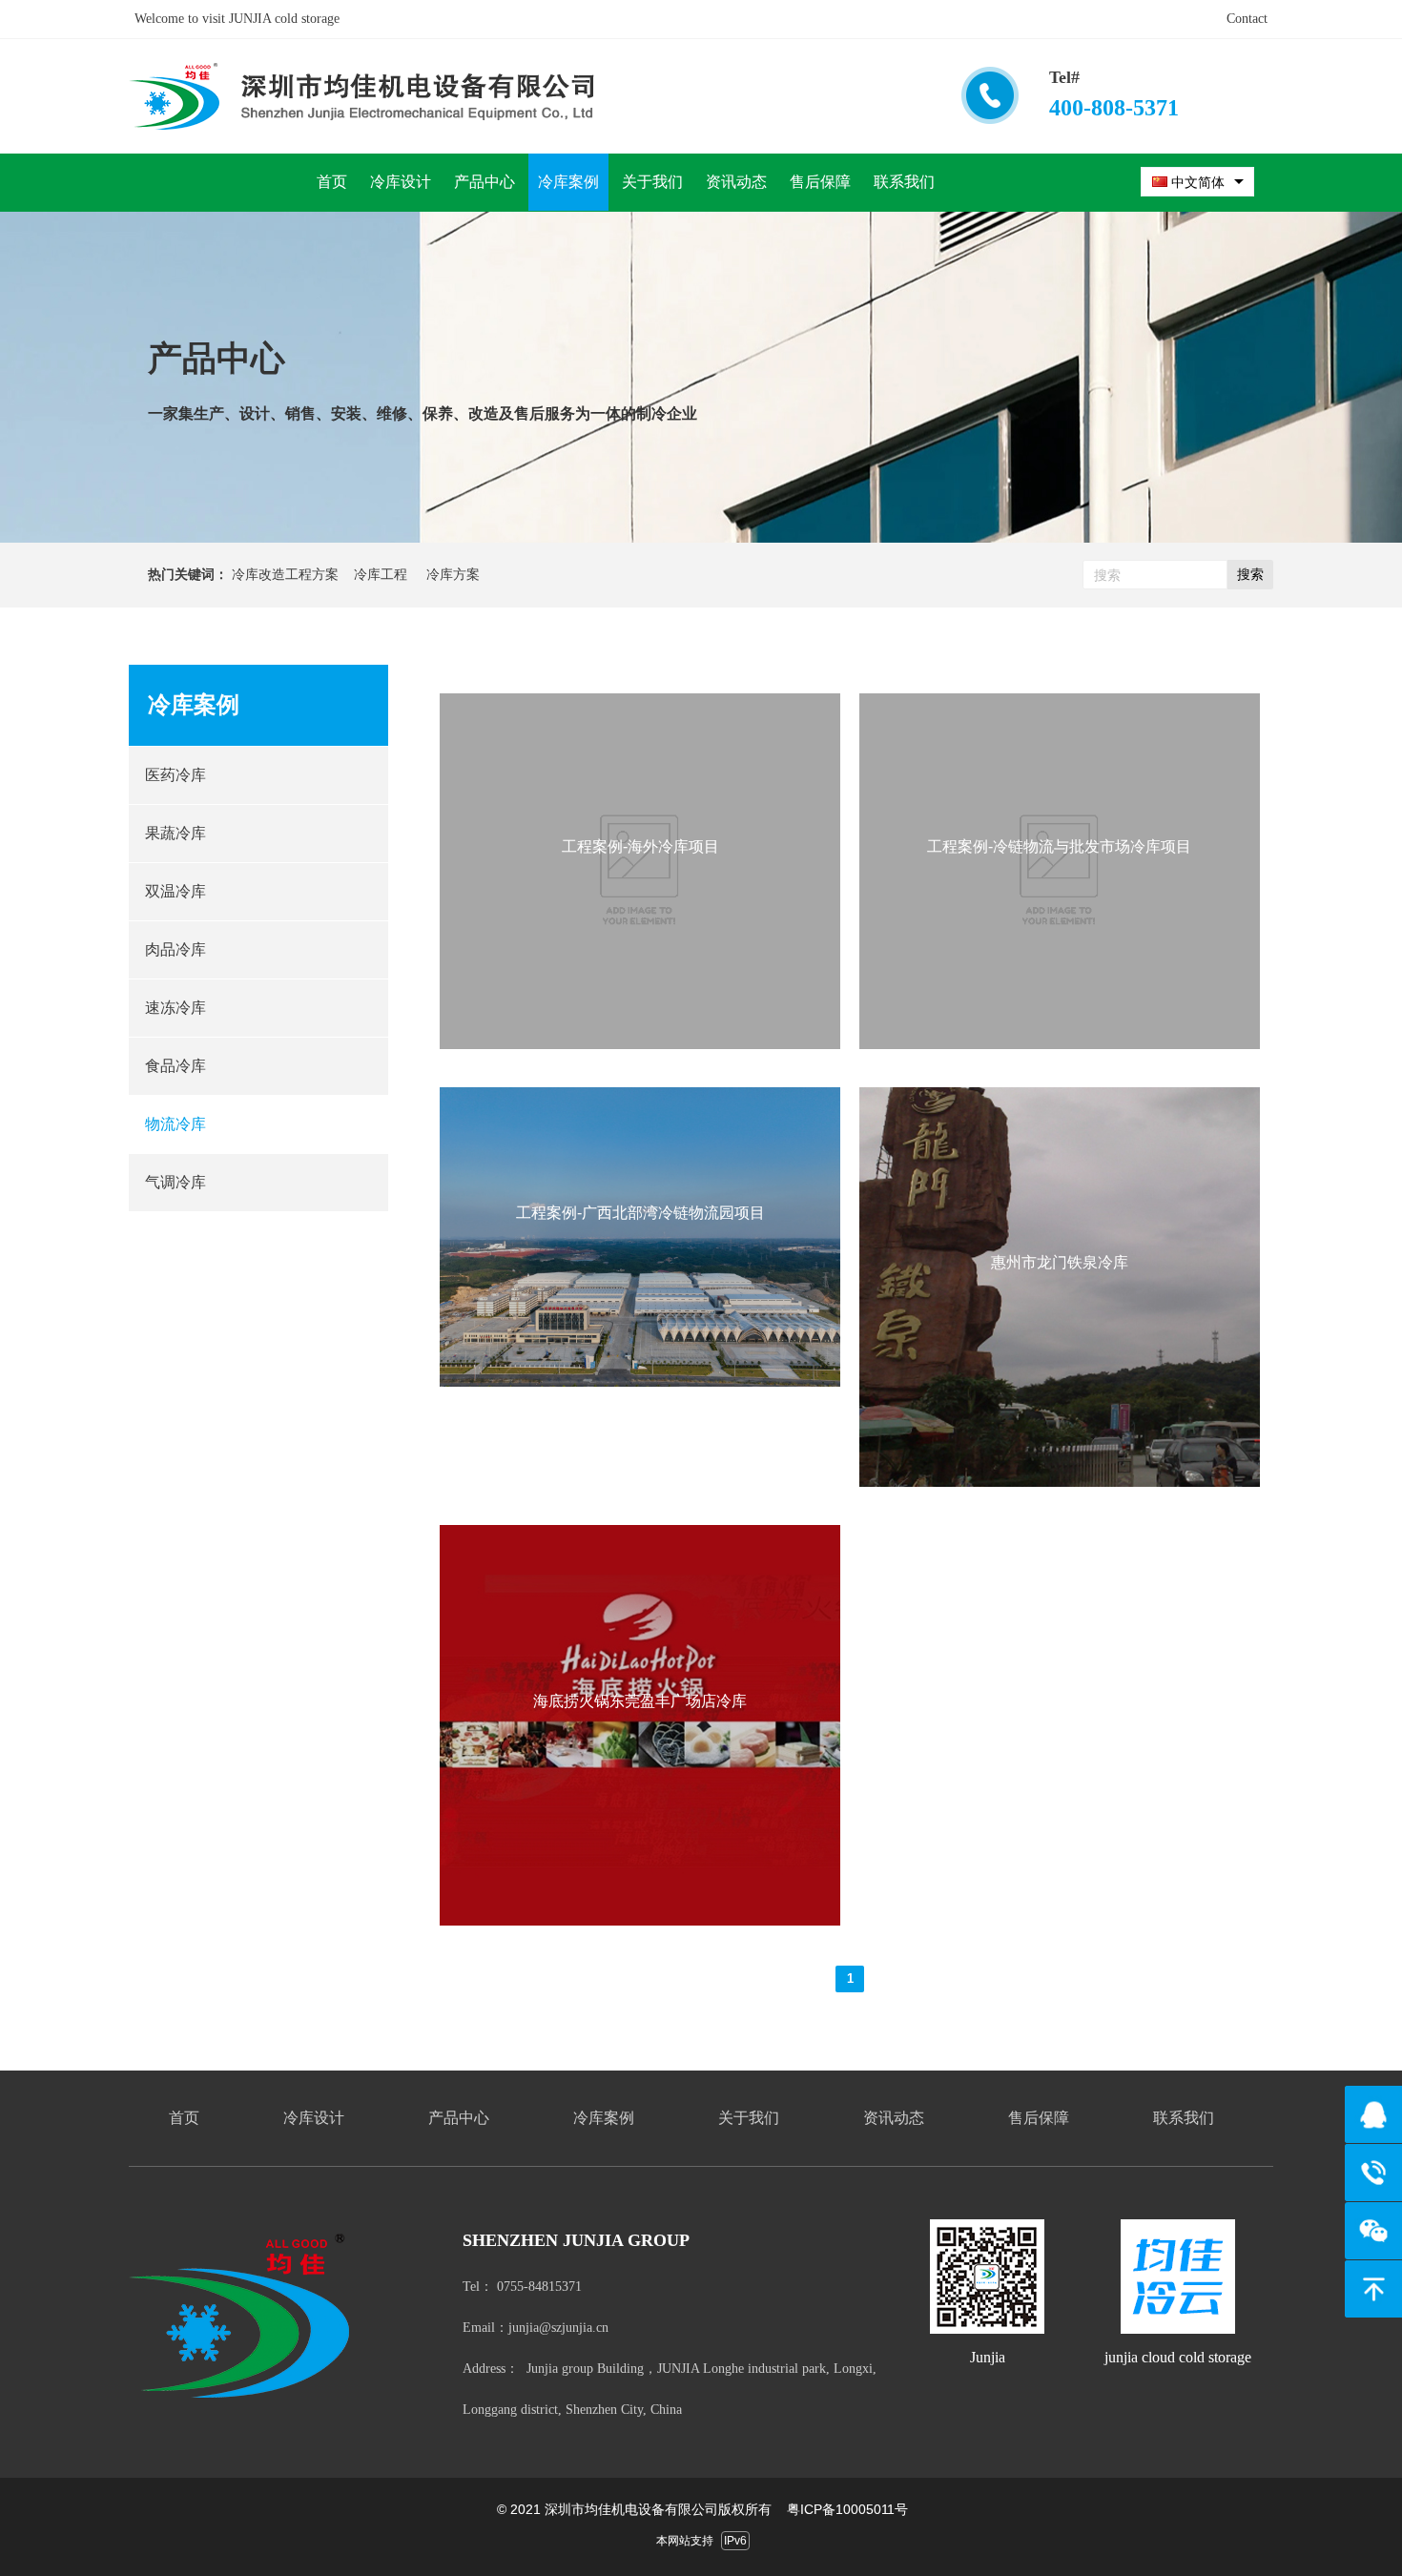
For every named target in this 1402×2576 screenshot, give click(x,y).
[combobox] (1197, 182)
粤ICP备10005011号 (847, 2509)
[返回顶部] (1373, 2289)
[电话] (1373, 2173)
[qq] (1373, 2114)
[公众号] (1373, 2231)
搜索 (1250, 574)
